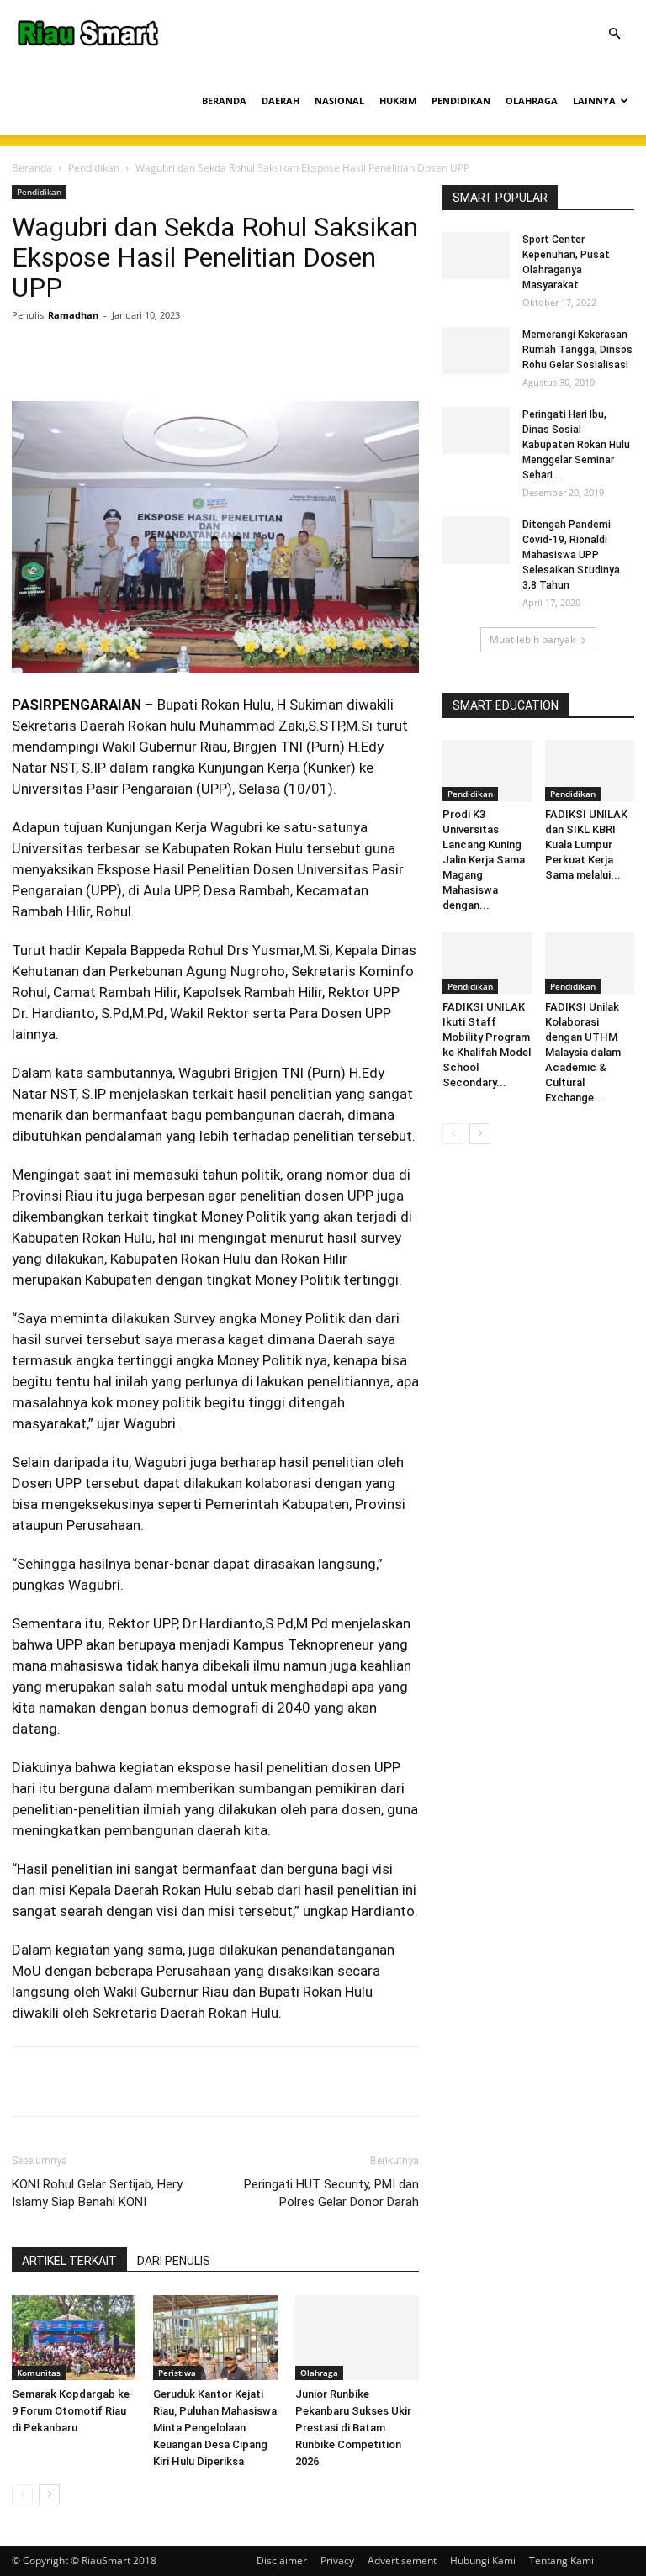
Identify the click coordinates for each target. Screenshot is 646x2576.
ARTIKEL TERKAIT (69, 2261)
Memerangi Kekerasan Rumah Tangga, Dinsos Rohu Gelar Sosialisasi (577, 350)
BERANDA (224, 100)
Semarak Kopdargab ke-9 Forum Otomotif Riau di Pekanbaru (73, 2411)
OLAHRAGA (532, 100)
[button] (614, 34)
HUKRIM (398, 100)
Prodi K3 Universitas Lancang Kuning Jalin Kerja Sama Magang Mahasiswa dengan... (484, 860)
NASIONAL (339, 100)
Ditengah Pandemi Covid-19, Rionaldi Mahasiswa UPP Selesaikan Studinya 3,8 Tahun (571, 555)
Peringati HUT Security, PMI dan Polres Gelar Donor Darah (331, 2193)
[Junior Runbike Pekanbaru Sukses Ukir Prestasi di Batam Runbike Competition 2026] (357, 2338)
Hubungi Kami (483, 2560)
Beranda (32, 168)
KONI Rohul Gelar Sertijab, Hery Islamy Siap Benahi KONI (97, 2193)
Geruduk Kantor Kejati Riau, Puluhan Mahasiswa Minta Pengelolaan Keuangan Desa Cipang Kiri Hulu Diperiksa (215, 2428)
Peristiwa (177, 2373)
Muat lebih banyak (532, 639)
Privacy (337, 2560)
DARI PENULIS (174, 2261)
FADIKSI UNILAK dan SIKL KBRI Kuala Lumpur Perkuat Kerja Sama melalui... (586, 845)
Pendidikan (94, 168)
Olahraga (319, 2373)
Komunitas (39, 2373)
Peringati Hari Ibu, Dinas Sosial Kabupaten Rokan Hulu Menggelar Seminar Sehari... (576, 445)
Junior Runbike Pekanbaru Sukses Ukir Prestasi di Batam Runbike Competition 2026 (353, 2428)
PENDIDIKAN (461, 100)
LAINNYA (594, 100)
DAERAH (281, 100)
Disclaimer (282, 2560)
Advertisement (402, 2560)
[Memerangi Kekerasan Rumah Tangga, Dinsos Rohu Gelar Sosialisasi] (476, 351)
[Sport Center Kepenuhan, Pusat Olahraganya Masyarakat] (476, 256)
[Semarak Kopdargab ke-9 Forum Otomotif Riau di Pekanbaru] (74, 2338)
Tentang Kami (561, 2560)
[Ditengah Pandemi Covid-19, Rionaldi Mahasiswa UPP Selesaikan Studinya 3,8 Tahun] (476, 541)
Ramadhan (73, 315)
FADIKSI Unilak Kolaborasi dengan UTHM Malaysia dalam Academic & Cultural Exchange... (583, 1052)
